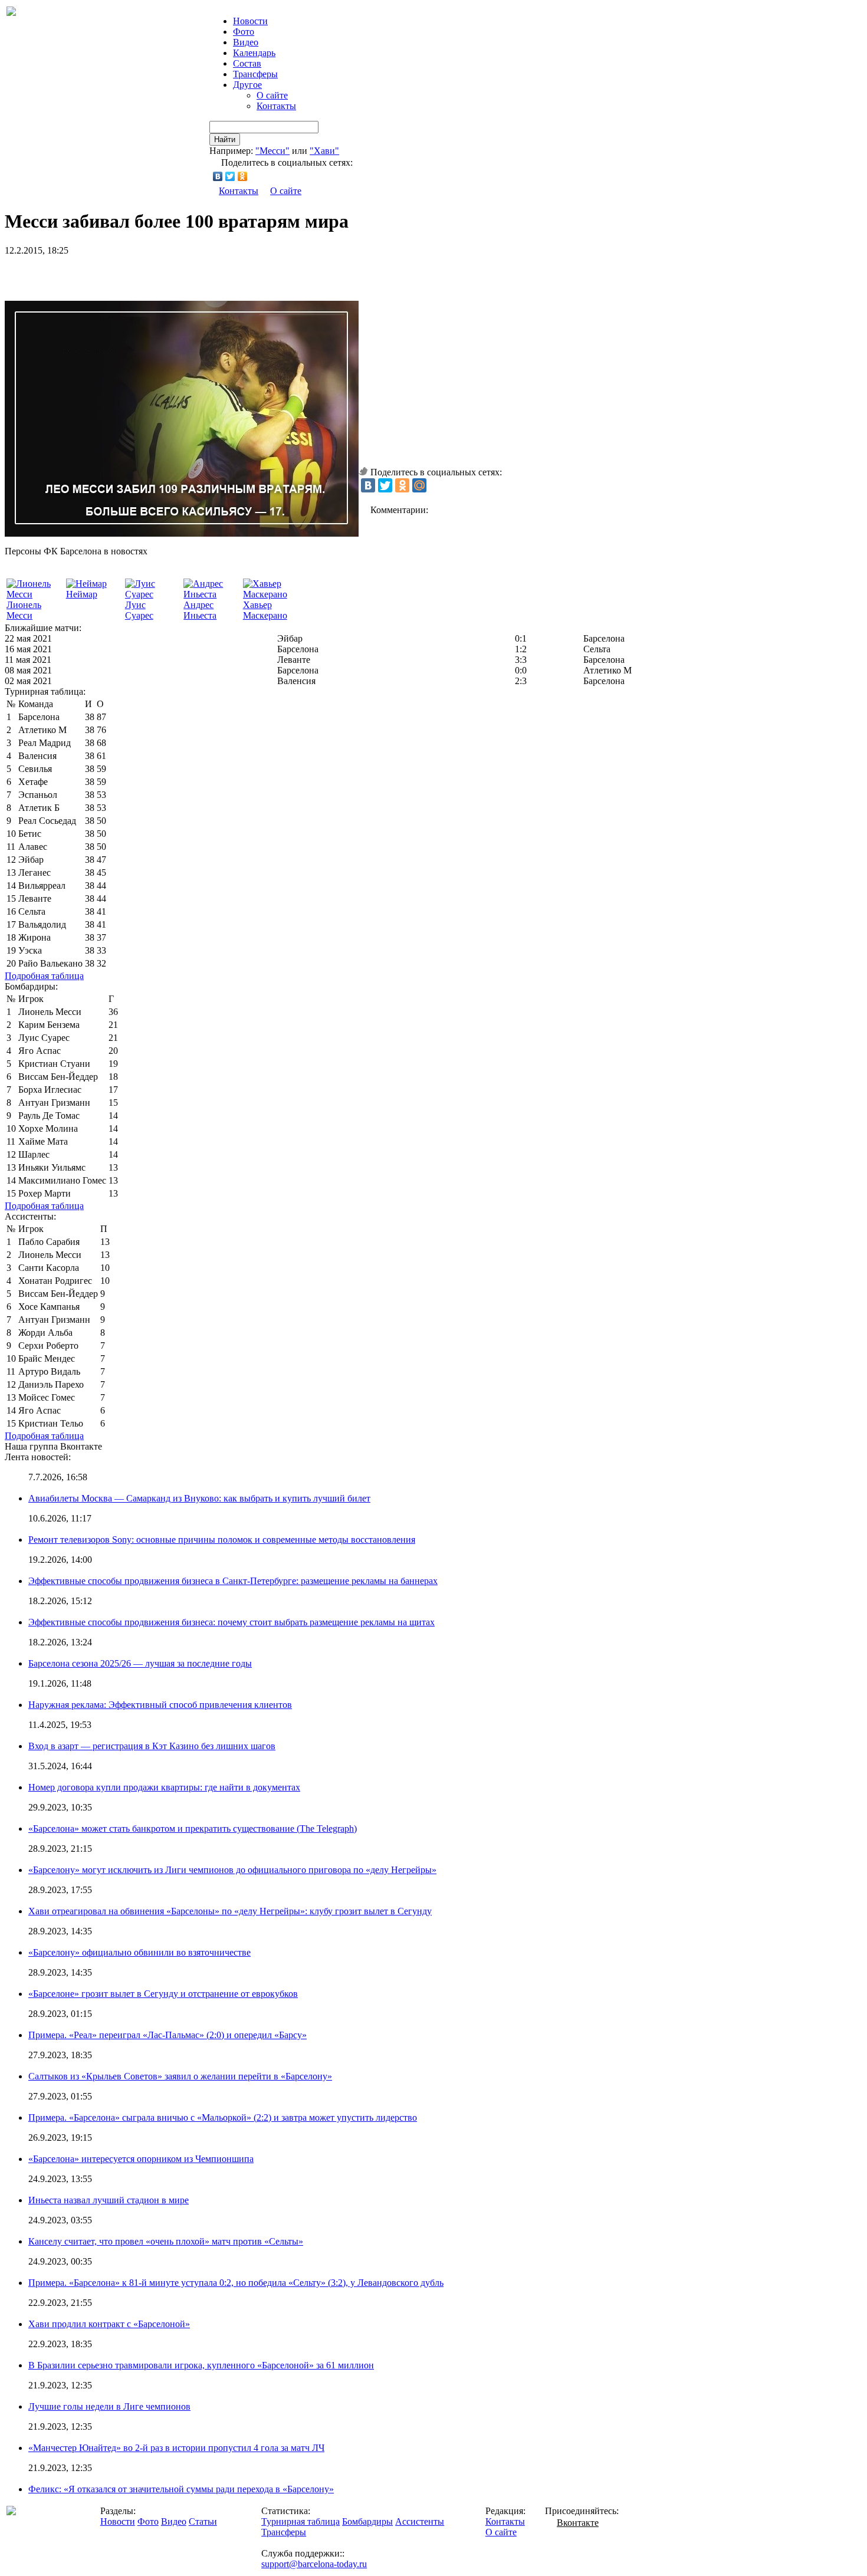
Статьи (203, 2521)
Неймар (82, 594)
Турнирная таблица (301, 2521)
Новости (118, 2521)
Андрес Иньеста (200, 610)
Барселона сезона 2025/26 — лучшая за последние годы (140, 1663)
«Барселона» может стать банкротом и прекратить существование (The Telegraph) (193, 1828)
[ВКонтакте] (218, 176)
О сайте (272, 95)
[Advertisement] (143, 274)
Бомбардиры (367, 2521)
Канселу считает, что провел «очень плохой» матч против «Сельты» (166, 2241)
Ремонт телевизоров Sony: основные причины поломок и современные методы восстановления (222, 1540)
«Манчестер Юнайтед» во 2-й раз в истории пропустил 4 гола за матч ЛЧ (176, 2448)
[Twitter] (230, 176)
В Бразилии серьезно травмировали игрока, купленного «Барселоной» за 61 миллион (201, 2365)
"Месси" (272, 151)
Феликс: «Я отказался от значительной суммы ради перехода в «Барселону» (181, 2489)
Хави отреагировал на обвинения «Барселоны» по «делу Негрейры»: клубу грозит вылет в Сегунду (230, 1911)
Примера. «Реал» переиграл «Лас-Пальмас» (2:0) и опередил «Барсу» (168, 2035)
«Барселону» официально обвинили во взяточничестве (139, 1952)
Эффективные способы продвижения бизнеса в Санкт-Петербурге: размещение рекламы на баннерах (233, 1581)
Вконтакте (578, 2523)
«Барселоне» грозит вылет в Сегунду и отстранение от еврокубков (163, 1994)
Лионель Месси (24, 610)
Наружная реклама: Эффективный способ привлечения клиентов (160, 1705)
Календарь (254, 53)
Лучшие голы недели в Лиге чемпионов (109, 2406)
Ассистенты (420, 2521)
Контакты (276, 106)
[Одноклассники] (243, 176)
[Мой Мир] (419, 485)
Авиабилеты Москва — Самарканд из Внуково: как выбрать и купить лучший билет (199, 1498)
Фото (244, 32)
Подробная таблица (44, 976)
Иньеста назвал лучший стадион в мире (109, 2200)
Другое (247, 85)
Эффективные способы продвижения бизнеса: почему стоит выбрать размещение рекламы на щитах (231, 1622)
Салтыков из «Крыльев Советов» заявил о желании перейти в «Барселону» (180, 2076)
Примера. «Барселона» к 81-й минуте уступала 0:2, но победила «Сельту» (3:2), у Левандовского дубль (236, 2283)
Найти (225, 139)
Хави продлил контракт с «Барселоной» (109, 2324)
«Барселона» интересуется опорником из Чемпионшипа (141, 2159)
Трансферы (255, 74)
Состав (247, 63)
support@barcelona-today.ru (314, 2564)
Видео (246, 42)
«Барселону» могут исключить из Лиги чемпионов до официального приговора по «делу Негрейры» (232, 1870)
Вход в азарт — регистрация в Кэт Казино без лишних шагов (152, 1746)
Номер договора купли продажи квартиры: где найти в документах (164, 1787)
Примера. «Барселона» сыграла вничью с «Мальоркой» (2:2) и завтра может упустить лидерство (223, 2117)
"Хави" (324, 151)
